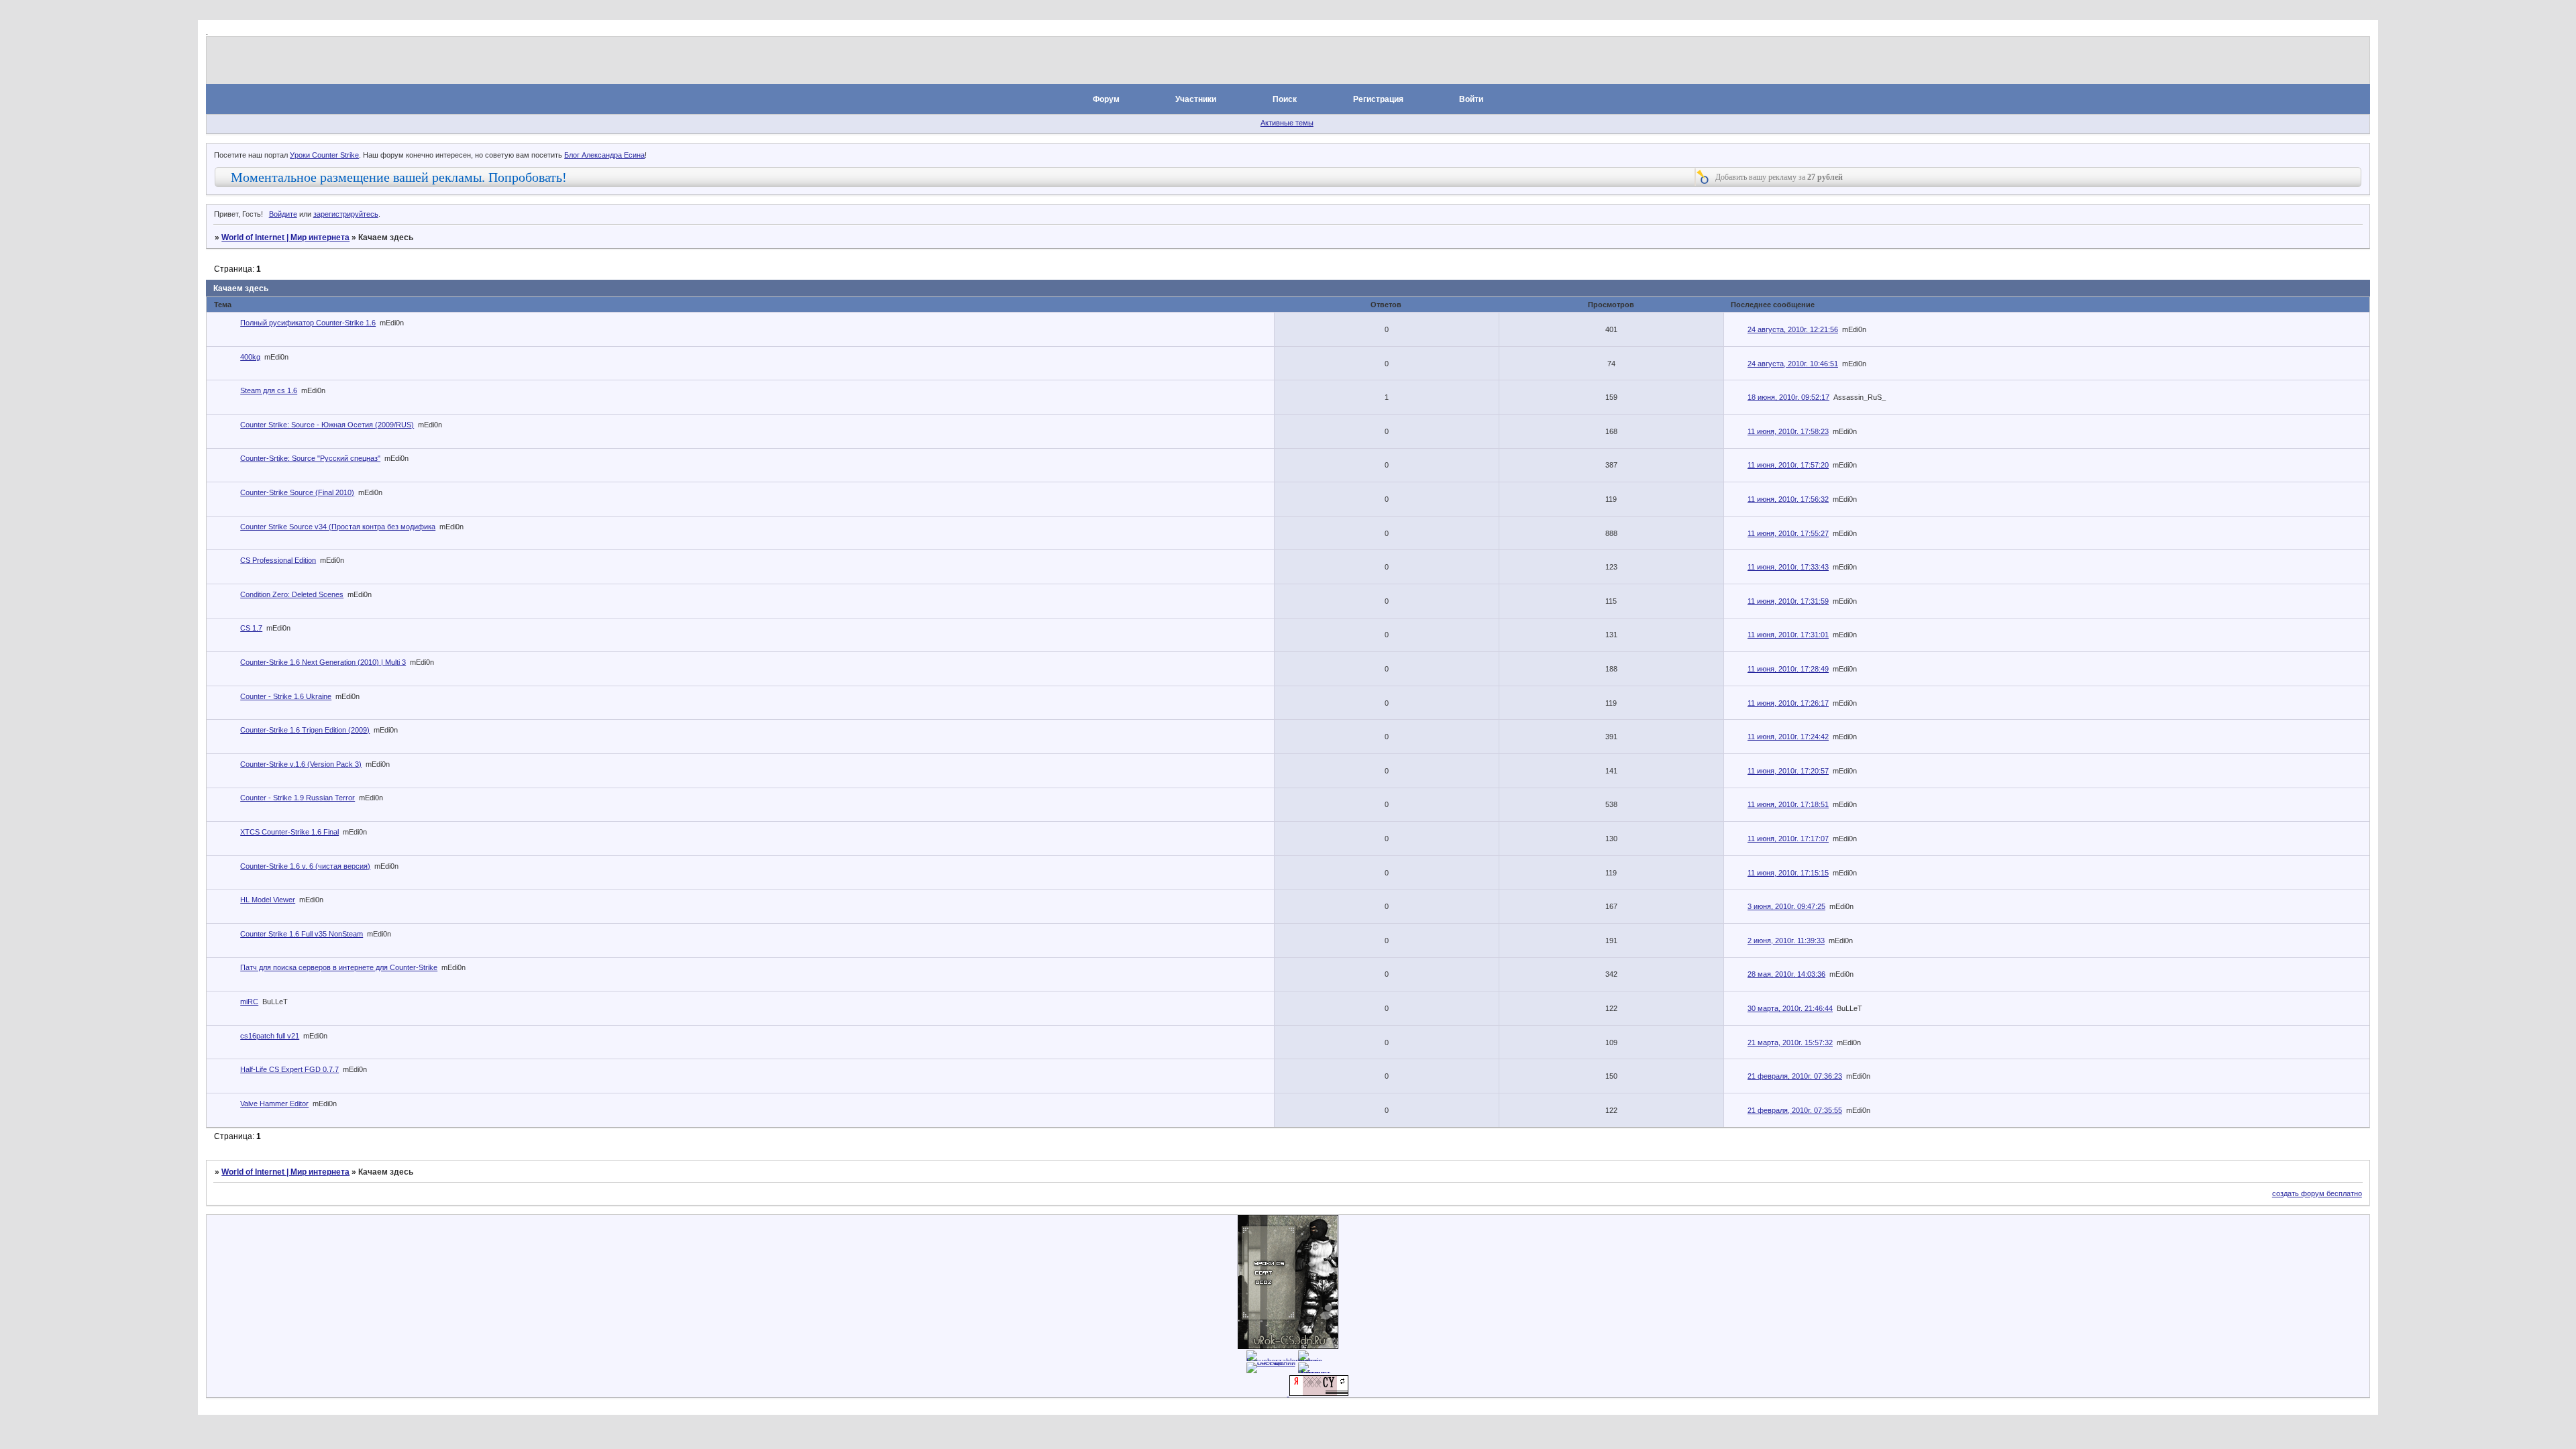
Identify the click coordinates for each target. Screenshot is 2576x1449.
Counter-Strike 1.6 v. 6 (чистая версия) (305, 866)
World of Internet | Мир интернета (285, 237)
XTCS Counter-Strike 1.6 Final (289, 832)
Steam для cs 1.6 (269, 390)
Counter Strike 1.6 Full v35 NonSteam (302, 934)
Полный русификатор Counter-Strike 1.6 (308, 323)
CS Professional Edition (278, 560)
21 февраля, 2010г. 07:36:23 (1795, 1076)
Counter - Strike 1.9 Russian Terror (298, 798)
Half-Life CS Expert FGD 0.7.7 (289, 1069)
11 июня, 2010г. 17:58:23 (1788, 431)
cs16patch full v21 (270, 1036)
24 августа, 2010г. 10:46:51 (1793, 364)
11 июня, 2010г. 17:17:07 (1788, 839)
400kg (250, 357)
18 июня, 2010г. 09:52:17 (1788, 397)
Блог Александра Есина (604, 155)
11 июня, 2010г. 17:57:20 (1788, 465)
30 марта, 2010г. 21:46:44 (1790, 1008)
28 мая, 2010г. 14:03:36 (1786, 974)
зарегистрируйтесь (346, 214)
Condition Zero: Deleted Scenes (292, 594)
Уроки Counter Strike (324, 155)
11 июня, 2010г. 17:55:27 (1788, 533)
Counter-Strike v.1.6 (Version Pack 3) (301, 764)
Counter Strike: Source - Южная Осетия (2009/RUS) (327, 425)
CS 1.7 (251, 628)
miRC (249, 1002)
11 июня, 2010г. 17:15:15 (1788, 873)
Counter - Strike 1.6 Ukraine (286, 696)
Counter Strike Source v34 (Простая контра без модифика (338, 527)
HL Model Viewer (268, 900)
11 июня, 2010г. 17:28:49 (1788, 669)
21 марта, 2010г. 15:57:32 (1790, 1042)
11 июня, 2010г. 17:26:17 (1788, 703)
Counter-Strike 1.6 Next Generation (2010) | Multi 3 (323, 662)
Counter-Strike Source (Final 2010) (297, 492)
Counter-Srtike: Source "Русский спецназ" (310, 458)
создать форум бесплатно (2317, 1193)
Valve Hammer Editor (274, 1104)
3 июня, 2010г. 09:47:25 (1786, 906)
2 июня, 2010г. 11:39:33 (1786, 941)
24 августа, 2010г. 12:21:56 (1793, 329)
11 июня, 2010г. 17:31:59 (1788, 601)
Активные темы (1287, 123)
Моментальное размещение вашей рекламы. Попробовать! (399, 177)
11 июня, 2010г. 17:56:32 (1788, 499)
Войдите (283, 214)
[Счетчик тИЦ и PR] (1319, 1393)
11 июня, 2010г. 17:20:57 (1788, 771)
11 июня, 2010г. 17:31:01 (1788, 635)
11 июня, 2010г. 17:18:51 (1788, 804)
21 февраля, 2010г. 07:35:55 (1795, 1110)
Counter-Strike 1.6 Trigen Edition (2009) (305, 730)
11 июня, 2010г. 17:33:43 (1788, 567)
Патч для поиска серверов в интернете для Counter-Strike (339, 967)
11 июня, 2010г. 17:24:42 (1788, 737)
